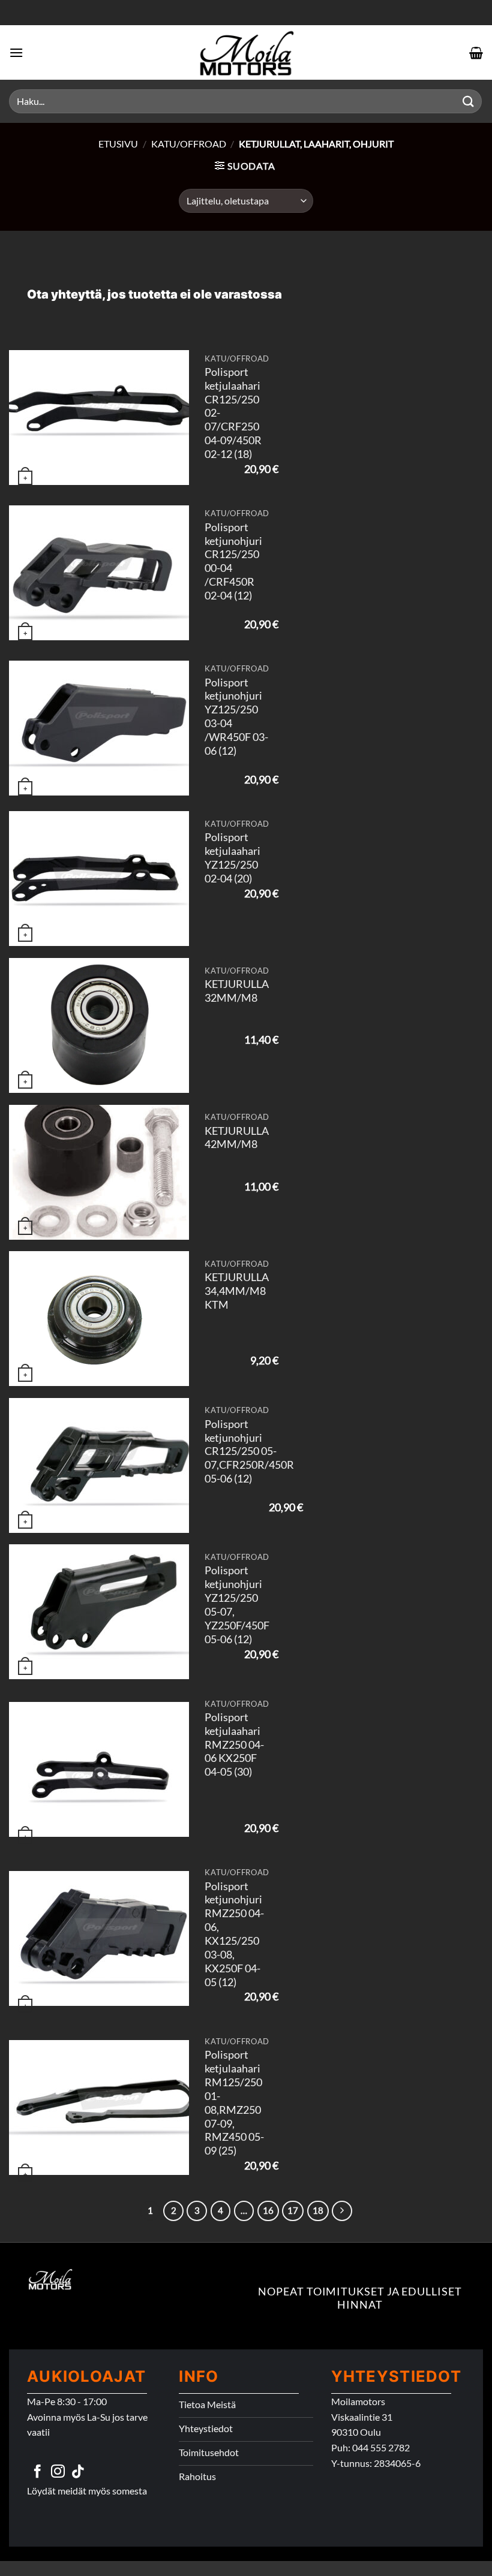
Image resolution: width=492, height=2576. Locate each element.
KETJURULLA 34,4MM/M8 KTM (237, 1291)
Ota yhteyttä (64, 294)
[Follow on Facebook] (37, 2472)
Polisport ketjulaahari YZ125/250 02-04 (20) (232, 858)
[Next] (342, 2211)
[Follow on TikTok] (78, 2472)
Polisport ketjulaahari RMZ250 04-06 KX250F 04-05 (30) (234, 1745)
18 (318, 2210)
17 (293, 2210)
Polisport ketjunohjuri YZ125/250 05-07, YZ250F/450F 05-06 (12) (237, 1605)
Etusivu (118, 144)
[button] (16, 52)
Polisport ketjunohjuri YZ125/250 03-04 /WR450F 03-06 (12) (236, 717)
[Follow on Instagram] (58, 2472)
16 (268, 2210)
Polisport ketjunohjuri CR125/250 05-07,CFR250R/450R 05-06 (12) (249, 1451)
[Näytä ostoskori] (476, 53)
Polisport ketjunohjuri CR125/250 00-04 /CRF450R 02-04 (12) (233, 561)
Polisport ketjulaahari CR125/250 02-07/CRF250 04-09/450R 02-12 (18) (233, 413)
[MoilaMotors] (246, 52)
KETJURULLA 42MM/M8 (237, 1138)
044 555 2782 (381, 2447)
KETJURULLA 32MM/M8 (237, 991)
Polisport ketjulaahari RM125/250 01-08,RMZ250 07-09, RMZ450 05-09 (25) (234, 2103)
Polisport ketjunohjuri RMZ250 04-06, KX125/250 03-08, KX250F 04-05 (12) (234, 1934)
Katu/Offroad (189, 144)
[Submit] (469, 101)
